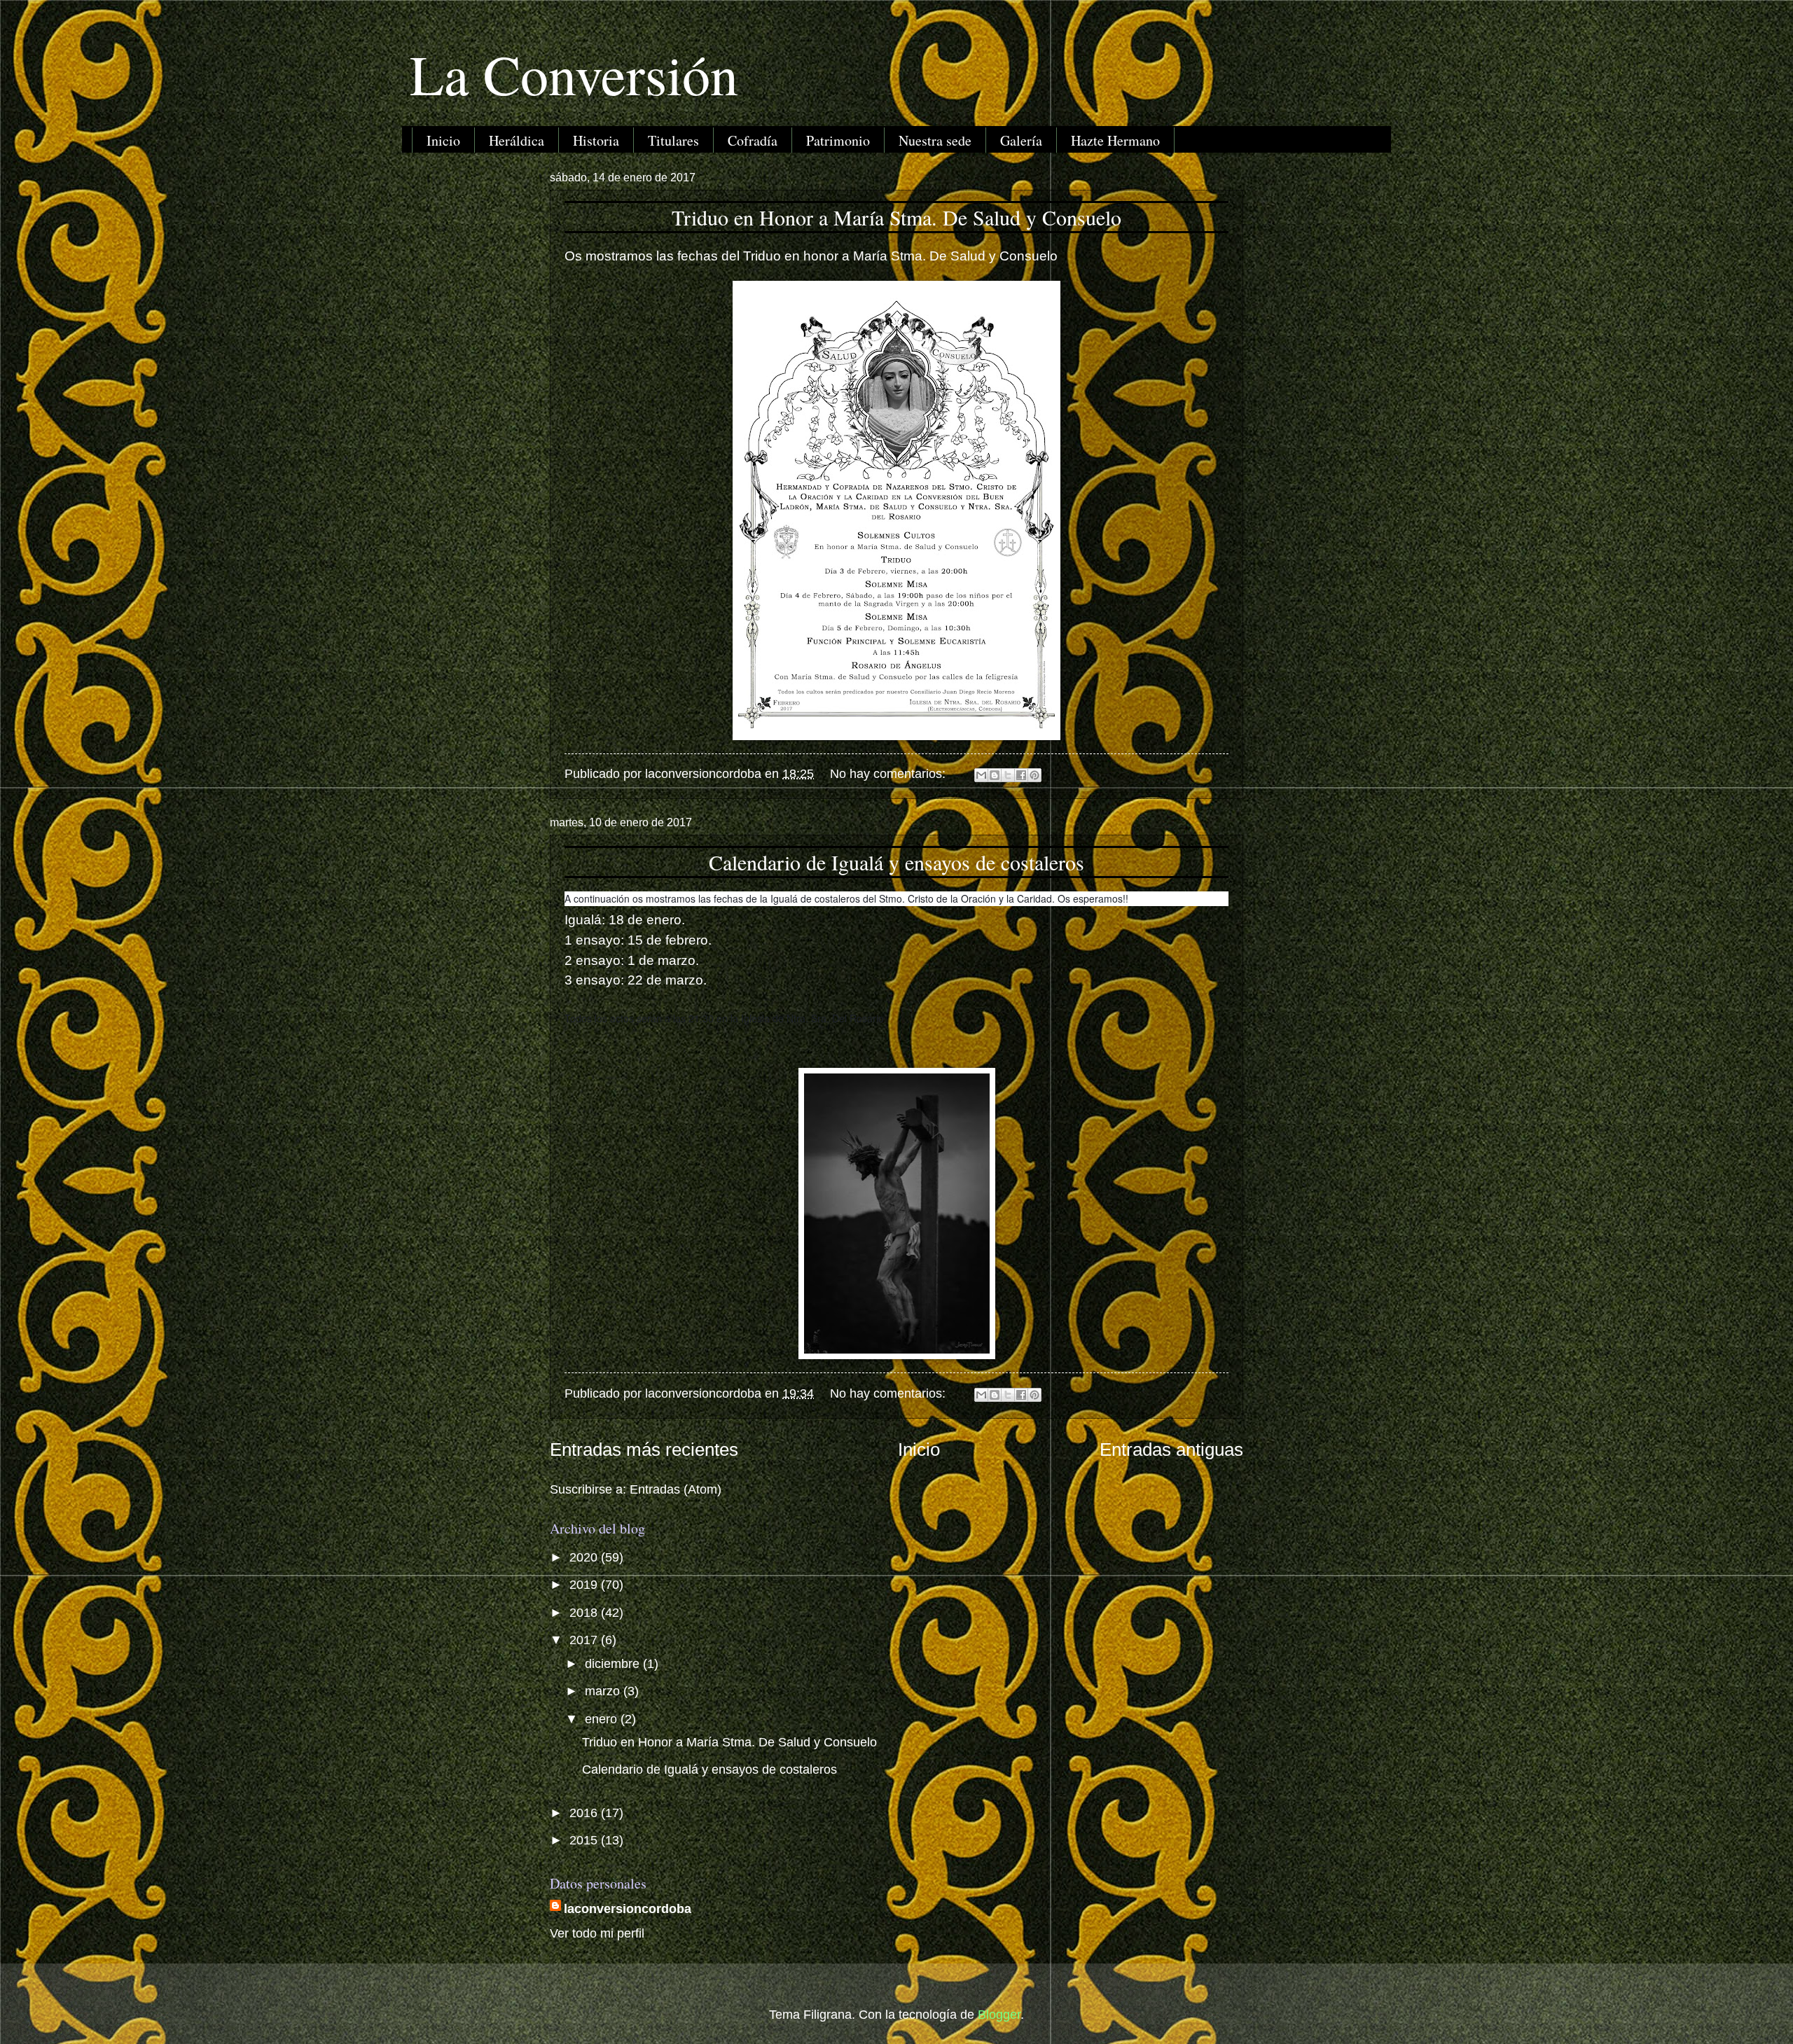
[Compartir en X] (1008, 775)
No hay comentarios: (889, 773)
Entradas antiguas (1171, 1449)
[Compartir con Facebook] (1021, 775)
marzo (604, 1691)
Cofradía (753, 140)
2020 (585, 1557)
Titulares (673, 140)
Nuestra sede (935, 140)
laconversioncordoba (628, 1909)
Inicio (443, 140)
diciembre (614, 1663)
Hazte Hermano (1115, 140)
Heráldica (517, 140)
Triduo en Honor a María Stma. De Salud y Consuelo (896, 217)
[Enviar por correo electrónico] (981, 775)
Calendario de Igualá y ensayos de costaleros (896, 862)
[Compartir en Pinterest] (1034, 775)
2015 (585, 1840)
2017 (585, 1640)
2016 (585, 1813)
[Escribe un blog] (995, 775)
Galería (1021, 140)
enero (603, 1719)
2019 (585, 1584)
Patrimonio (838, 140)
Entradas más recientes (644, 1449)
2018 (585, 1612)
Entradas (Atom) (676, 1489)
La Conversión (574, 74)
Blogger (999, 2014)
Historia (596, 140)
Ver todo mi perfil (597, 1933)
